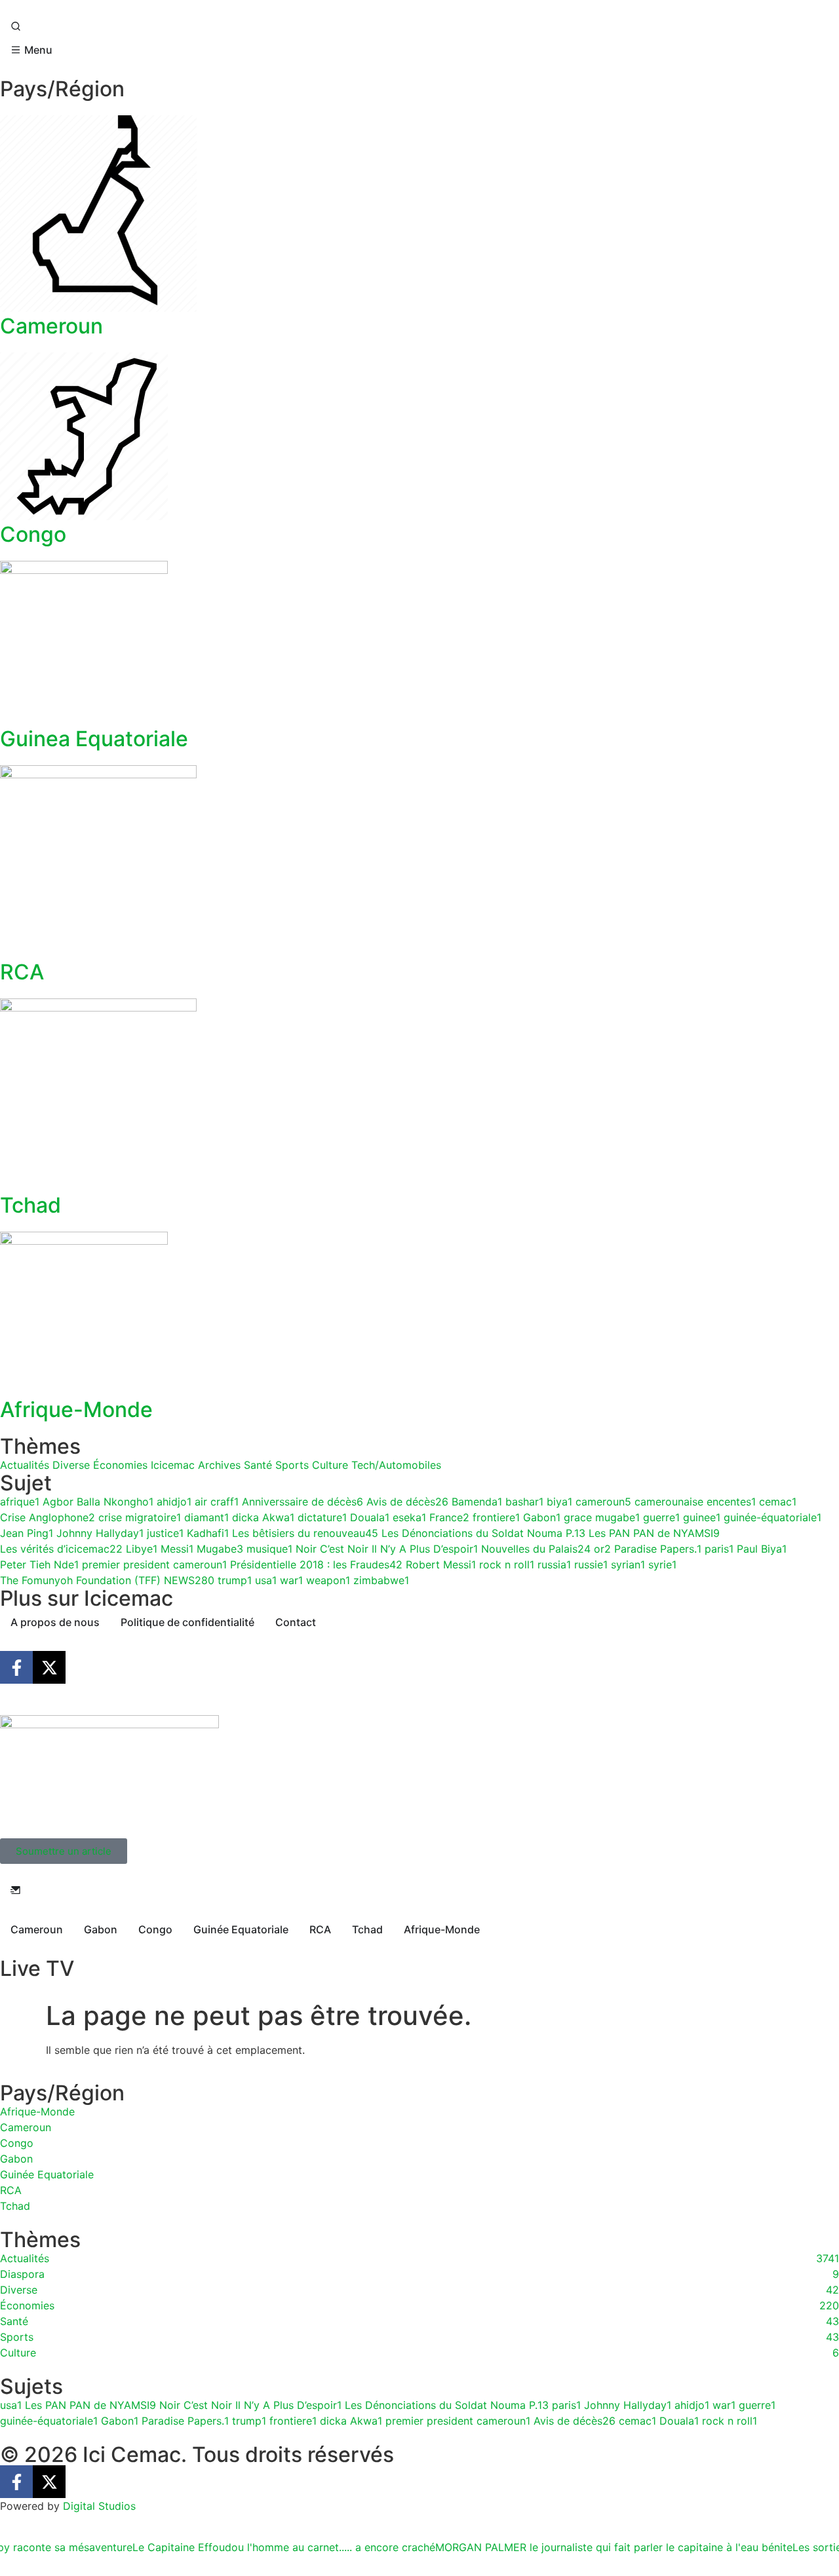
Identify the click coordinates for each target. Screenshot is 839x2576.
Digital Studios (99, 2506)
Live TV (37, 1968)
